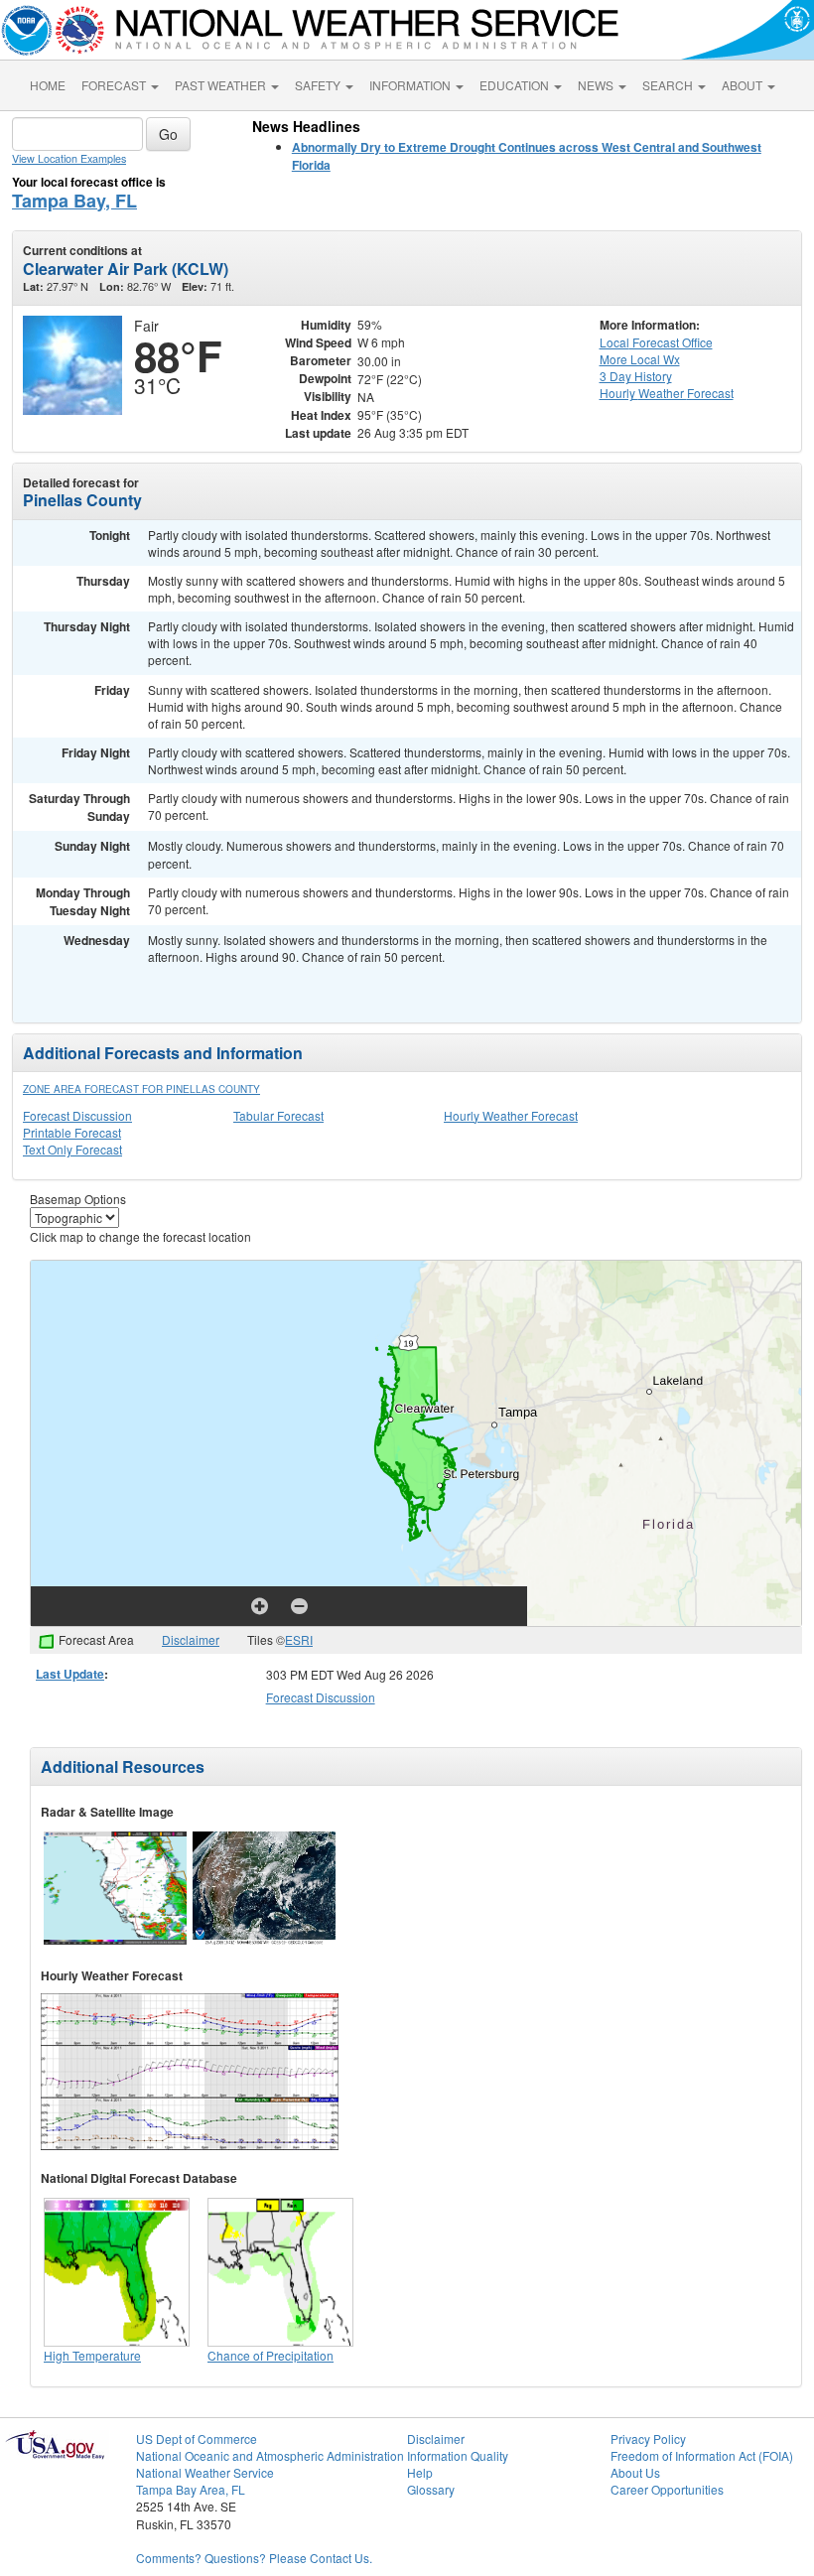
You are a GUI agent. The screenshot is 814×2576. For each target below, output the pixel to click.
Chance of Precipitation (271, 2355)
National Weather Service (205, 2472)
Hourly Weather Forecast (511, 1115)
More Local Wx (640, 359)
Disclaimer (191, 1639)
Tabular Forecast (278, 1115)
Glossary (431, 2489)
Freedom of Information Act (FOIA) (702, 2455)
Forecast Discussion (77, 1115)
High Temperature (92, 2355)
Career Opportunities (667, 2489)
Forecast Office (656, 342)
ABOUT (744, 85)
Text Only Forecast (72, 1149)
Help (420, 2472)
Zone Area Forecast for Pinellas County (141, 1089)
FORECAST (115, 85)
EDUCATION (516, 85)
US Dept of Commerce (197, 2439)
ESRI (299, 1639)
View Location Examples (69, 158)
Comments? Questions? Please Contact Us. (254, 2558)
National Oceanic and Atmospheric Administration (270, 2455)
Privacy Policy (648, 2439)
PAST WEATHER (222, 85)
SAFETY (319, 85)
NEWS (597, 85)
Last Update (70, 1674)
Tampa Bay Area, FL (191, 2489)
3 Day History (636, 376)
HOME (48, 85)
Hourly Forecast (667, 393)
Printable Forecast (72, 1132)
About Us (635, 2472)
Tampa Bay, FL (74, 201)
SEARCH (669, 85)
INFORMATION (411, 85)
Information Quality (458, 2455)
